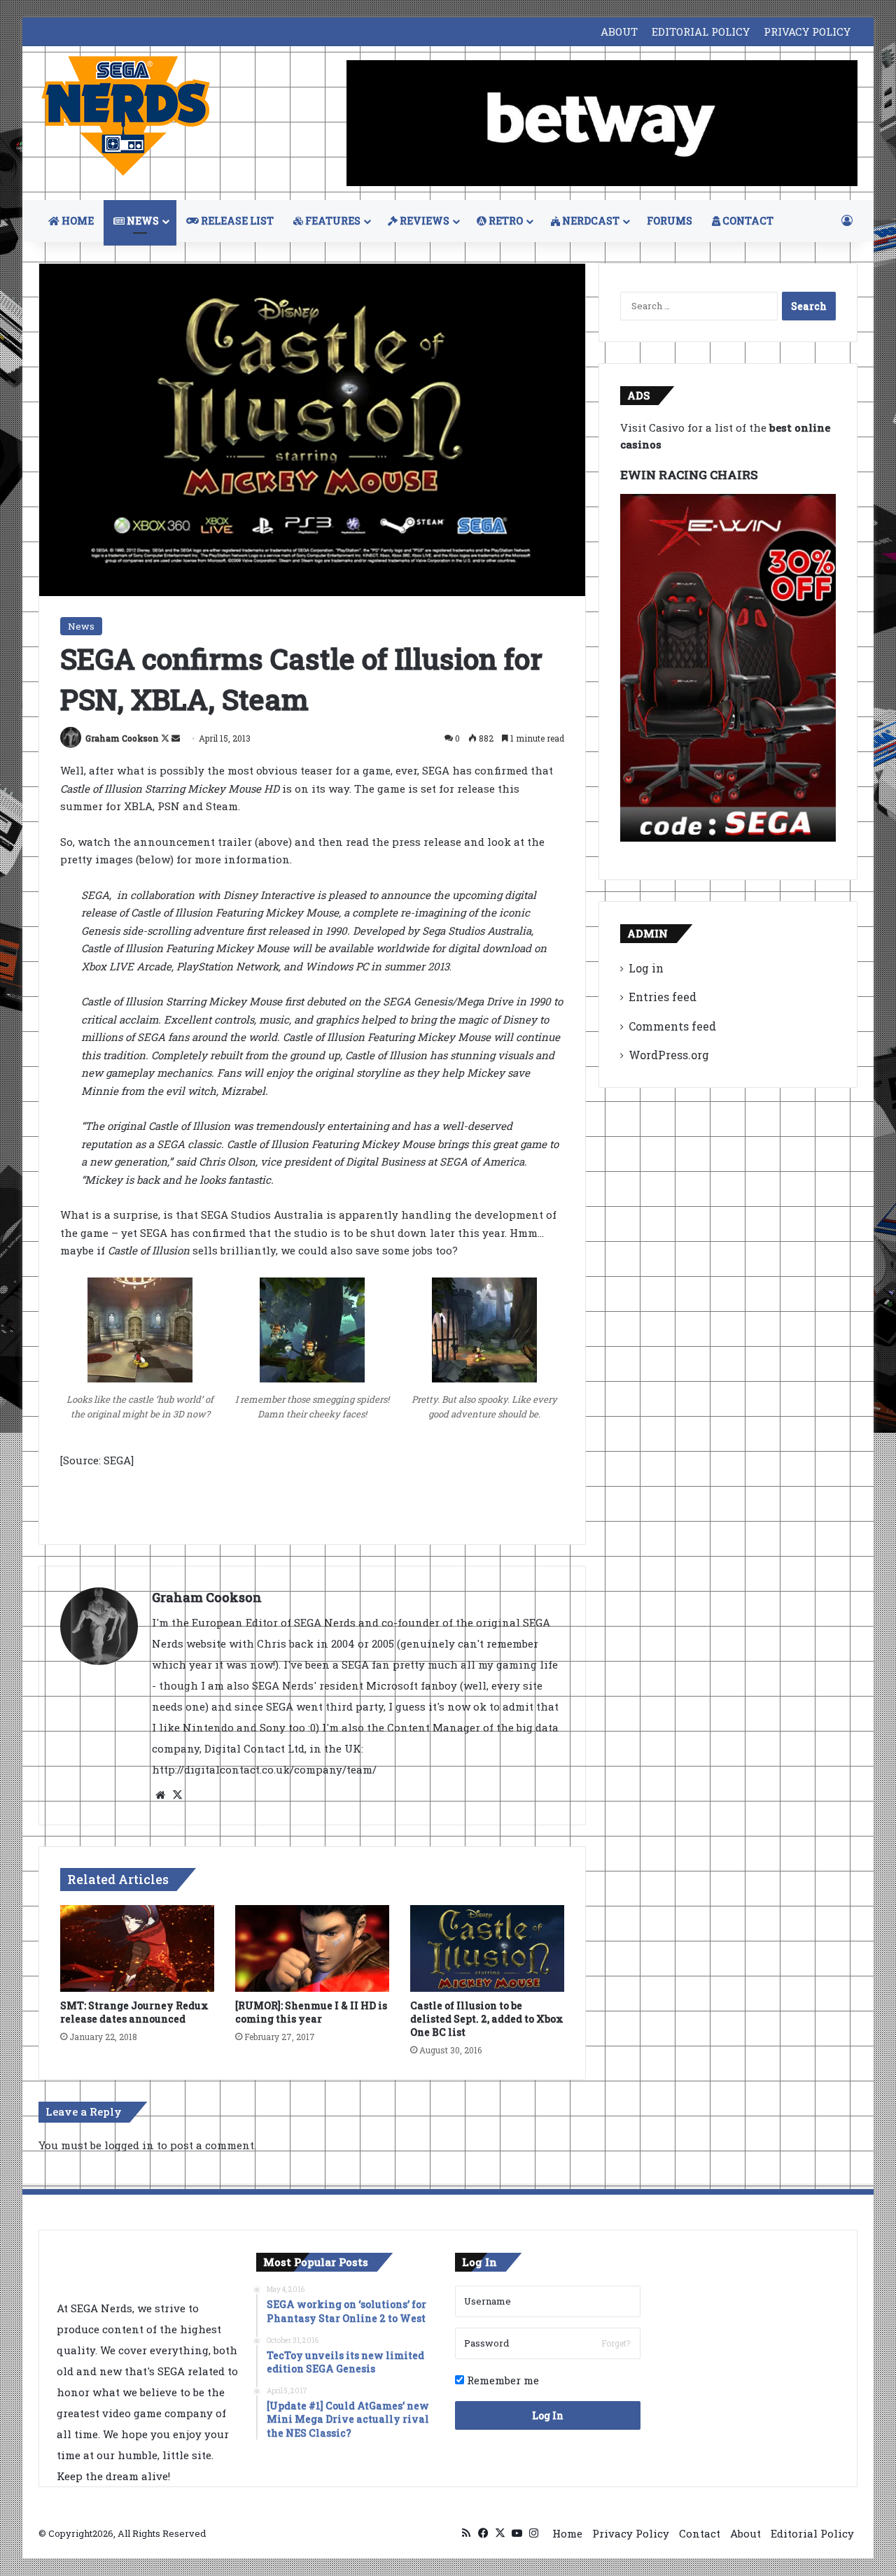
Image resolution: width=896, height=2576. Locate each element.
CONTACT (747, 221)
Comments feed (672, 1026)
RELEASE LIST (236, 221)
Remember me (502, 2380)
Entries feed (663, 997)
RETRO (505, 221)
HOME (77, 221)
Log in (646, 968)
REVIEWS (423, 221)
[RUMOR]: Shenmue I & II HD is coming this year (311, 2012)
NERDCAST (590, 221)
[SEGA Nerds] (126, 116)
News (81, 626)
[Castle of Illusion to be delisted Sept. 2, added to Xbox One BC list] (487, 1948)
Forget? (616, 2343)
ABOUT (619, 31)
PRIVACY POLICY (807, 31)
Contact (700, 2533)
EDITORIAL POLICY (701, 31)
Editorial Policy (812, 2533)
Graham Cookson (122, 738)
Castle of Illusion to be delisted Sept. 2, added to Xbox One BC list (487, 2019)
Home (567, 2533)
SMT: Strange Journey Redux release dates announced (134, 2012)
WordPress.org (669, 1055)
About (745, 2533)
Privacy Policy (631, 2533)
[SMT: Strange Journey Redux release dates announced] (137, 1948)
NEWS (142, 221)
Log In (548, 2415)
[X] (177, 1795)
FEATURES (332, 221)
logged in (129, 2145)
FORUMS (670, 221)
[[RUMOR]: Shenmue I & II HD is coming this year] (312, 1948)
